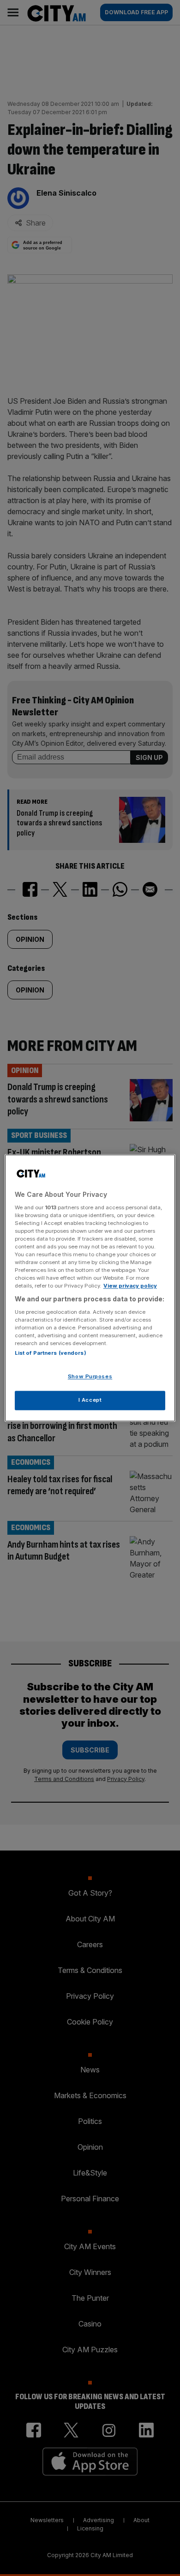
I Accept (90, 1400)
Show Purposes (90, 1377)
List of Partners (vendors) (51, 1353)
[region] (90, 1288)
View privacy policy (130, 1286)
